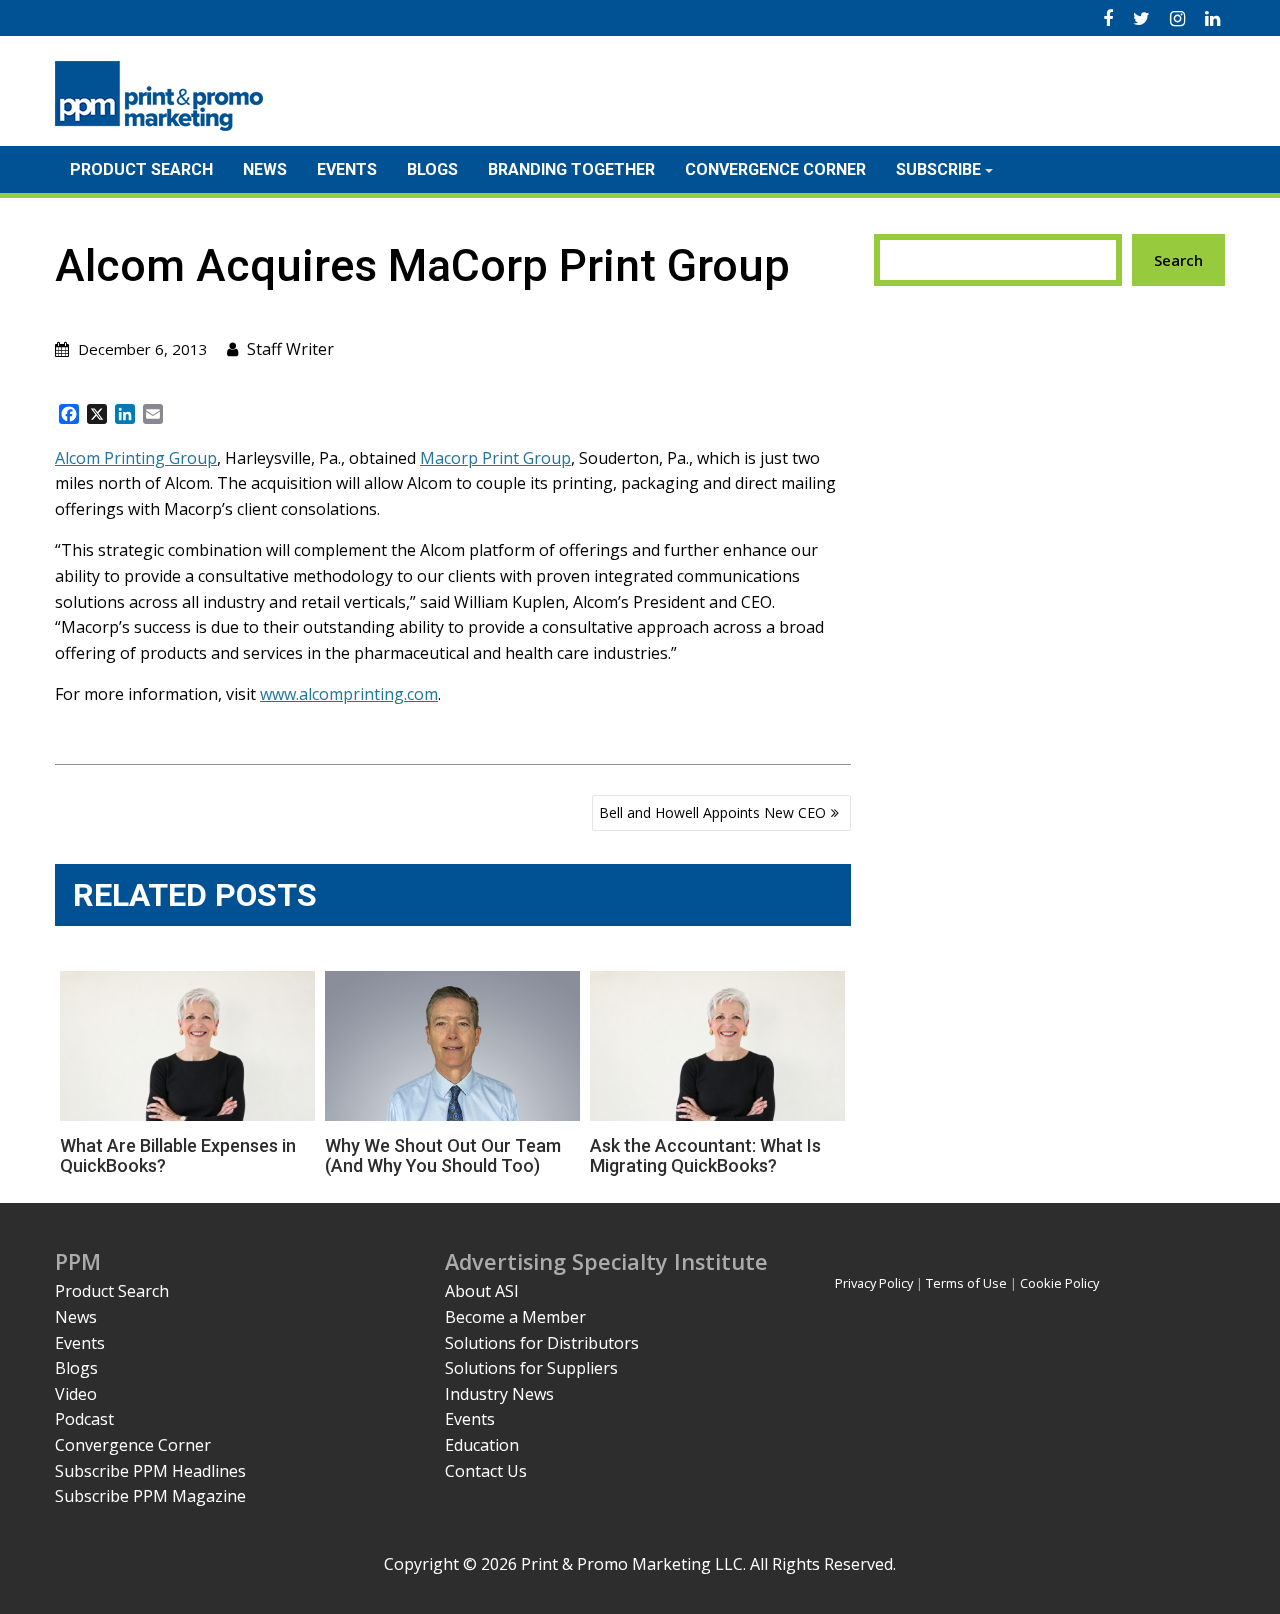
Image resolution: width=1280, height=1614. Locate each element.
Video (76, 1394)
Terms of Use (966, 1283)
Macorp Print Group (495, 458)
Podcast (84, 1419)
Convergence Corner (775, 169)
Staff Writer (290, 349)
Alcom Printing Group (136, 458)
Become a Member (515, 1317)
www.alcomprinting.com (349, 694)
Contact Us (486, 1471)
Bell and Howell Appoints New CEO (712, 812)
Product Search (141, 169)
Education (482, 1445)
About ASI (482, 1291)
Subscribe (938, 169)
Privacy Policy (874, 1283)
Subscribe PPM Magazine (150, 1496)
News (265, 169)
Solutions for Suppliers (531, 1368)
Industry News (499, 1394)
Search (1178, 260)
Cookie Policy (1059, 1283)
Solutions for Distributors (542, 1343)
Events (347, 169)
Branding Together (571, 169)
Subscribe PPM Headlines (150, 1471)
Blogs (432, 169)
